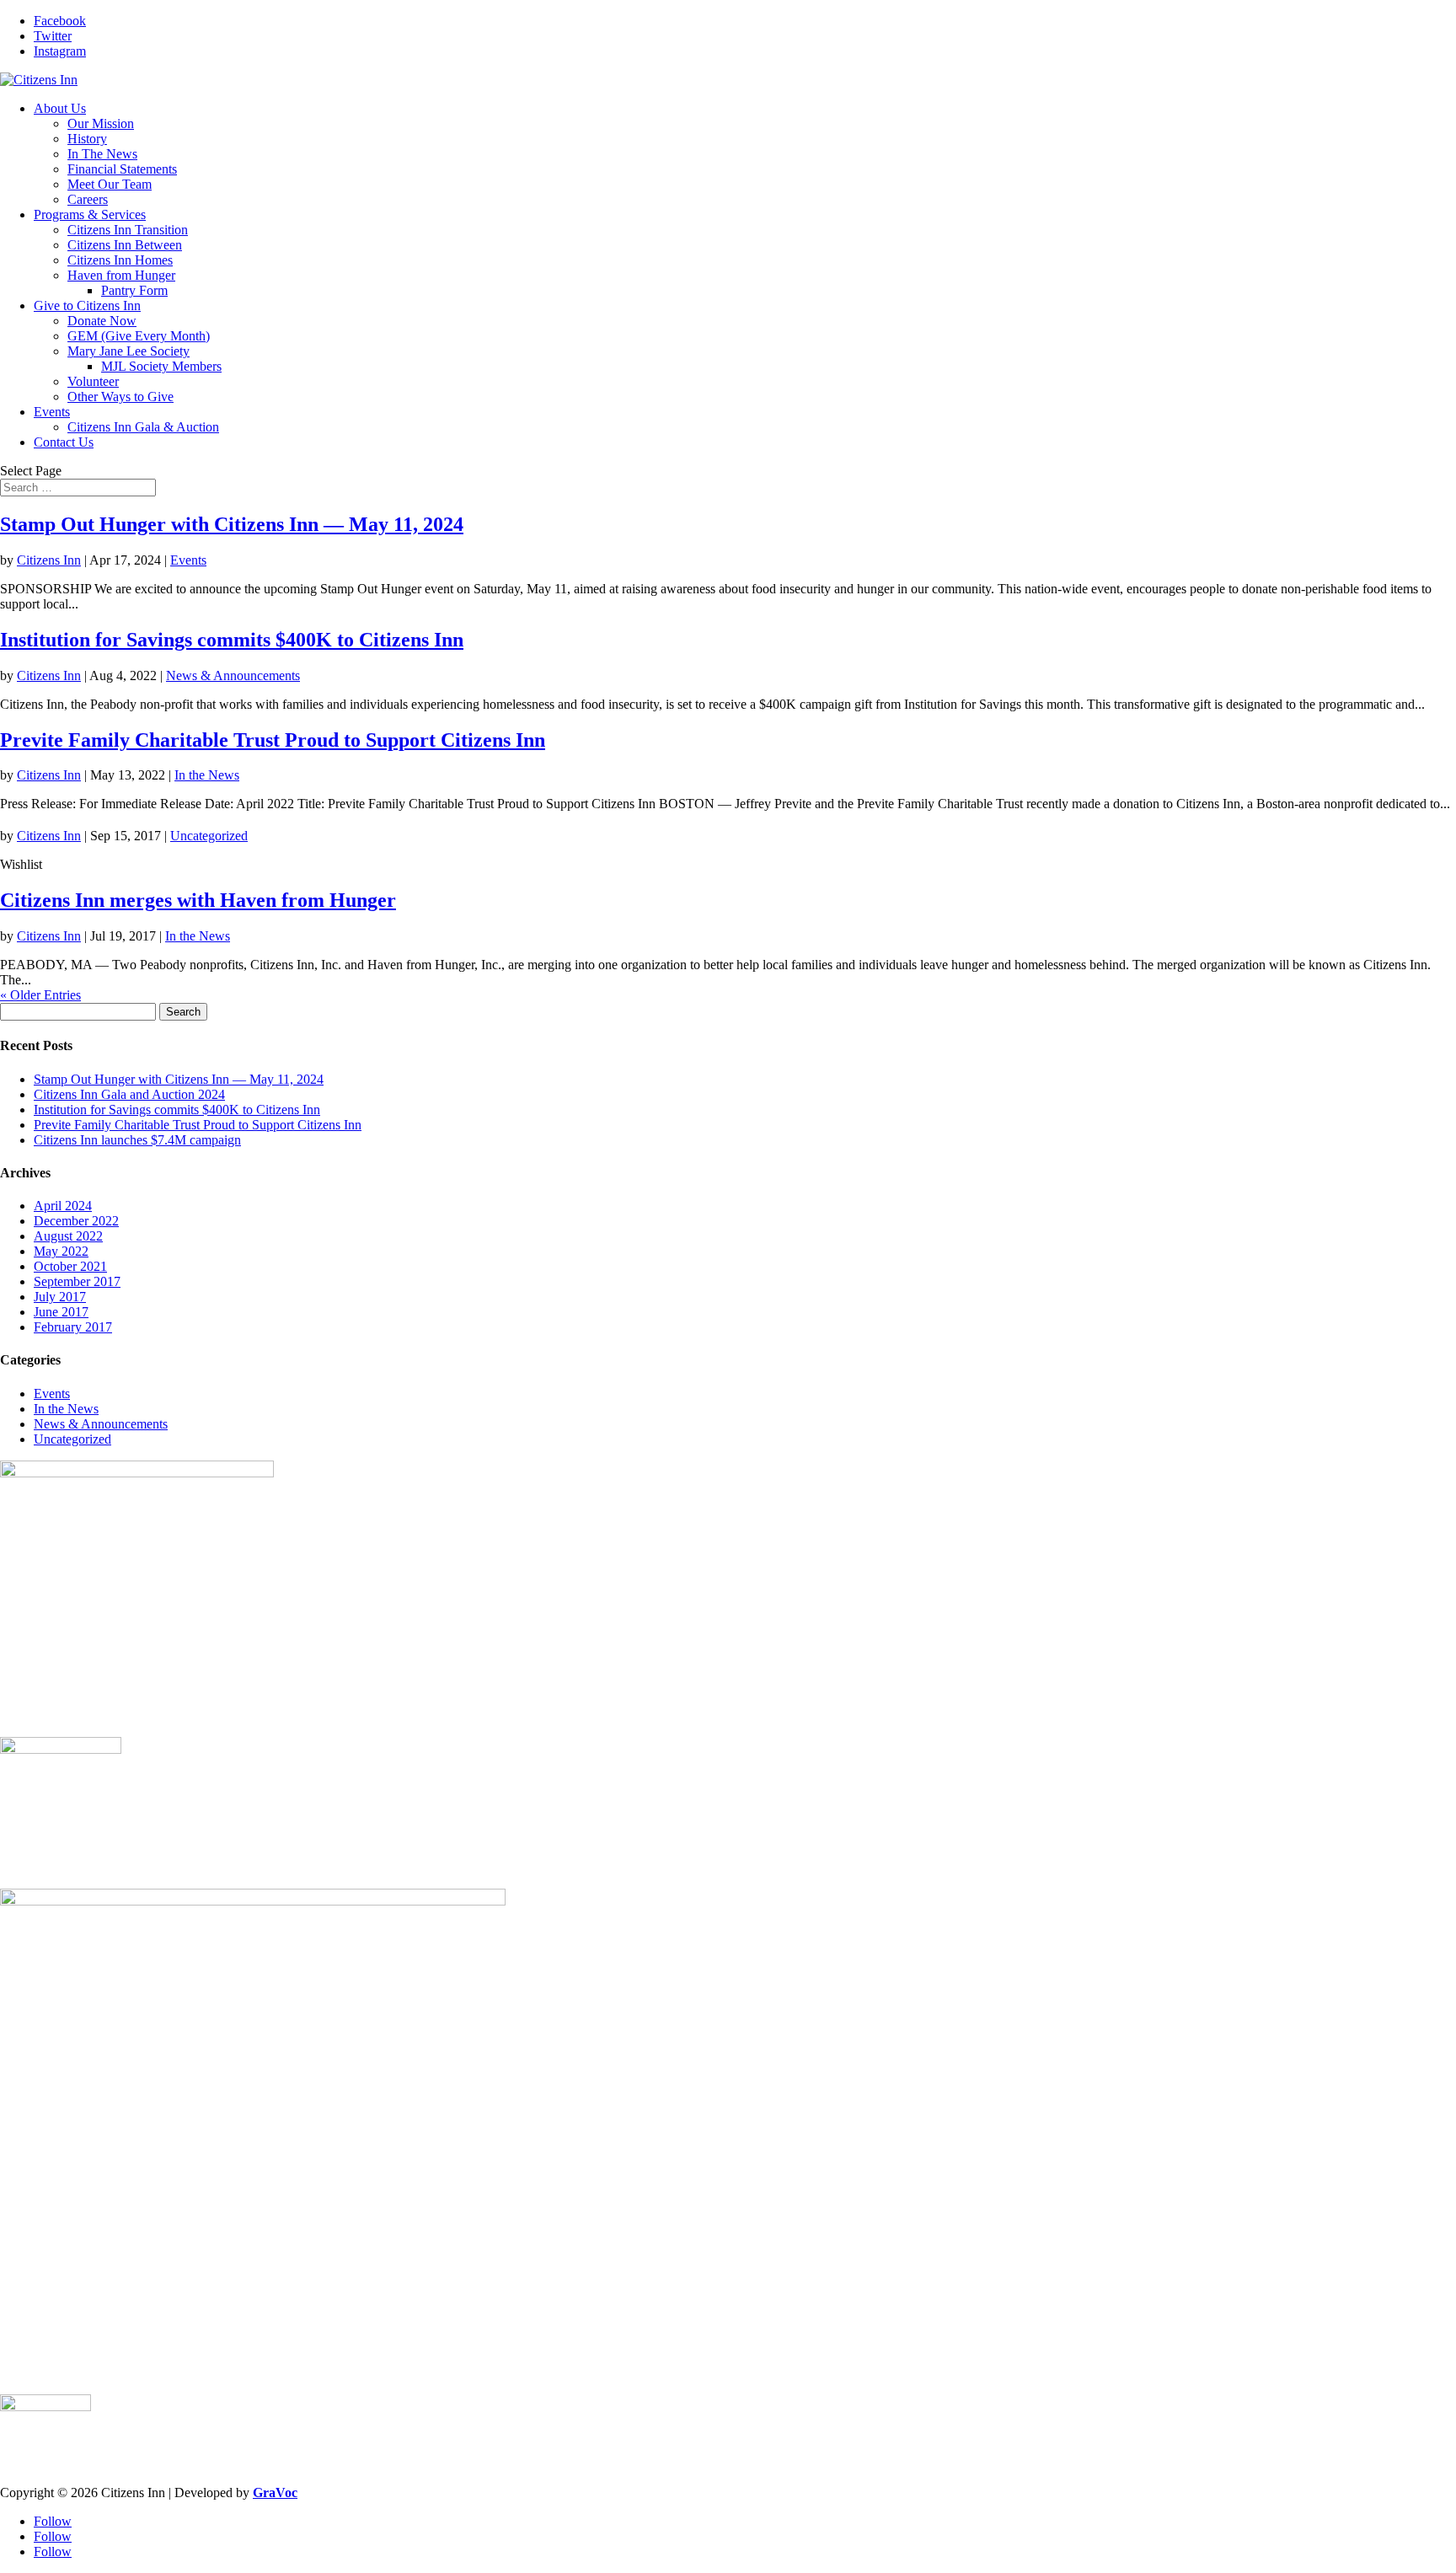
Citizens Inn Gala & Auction (143, 427)
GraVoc (275, 2493)
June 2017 (61, 1312)
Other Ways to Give (120, 397)
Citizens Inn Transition (128, 230)
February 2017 (73, 1327)
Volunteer (93, 381)
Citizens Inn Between (125, 245)
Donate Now (102, 321)
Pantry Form (134, 290)
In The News (102, 154)
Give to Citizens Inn (87, 306)
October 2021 (70, 1266)
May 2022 (61, 1251)
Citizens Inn (49, 560)
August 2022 (68, 1236)
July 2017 (60, 1297)
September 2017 (77, 1281)
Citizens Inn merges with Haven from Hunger (198, 900)
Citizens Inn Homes (120, 260)
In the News (207, 775)
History (87, 139)
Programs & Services (90, 214)
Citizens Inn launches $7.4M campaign (137, 1140)
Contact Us (64, 442)
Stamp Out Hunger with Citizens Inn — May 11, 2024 (232, 524)
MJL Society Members (161, 366)
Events (52, 412)
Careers (88, 199)
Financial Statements (122, 169)
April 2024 (63, 1206)
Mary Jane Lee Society (128, 351)
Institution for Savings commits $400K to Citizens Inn (232, 640)
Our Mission (101, 123)
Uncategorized (209, 836)
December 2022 (76, 1221)
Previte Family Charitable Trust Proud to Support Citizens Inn (273, 740)
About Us (60, 108)
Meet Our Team (110, 184)
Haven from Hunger (121, 275)
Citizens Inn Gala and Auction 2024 (129, 1094)
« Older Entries (40, 995)
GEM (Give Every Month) (139, 336)
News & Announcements (233, 675)
